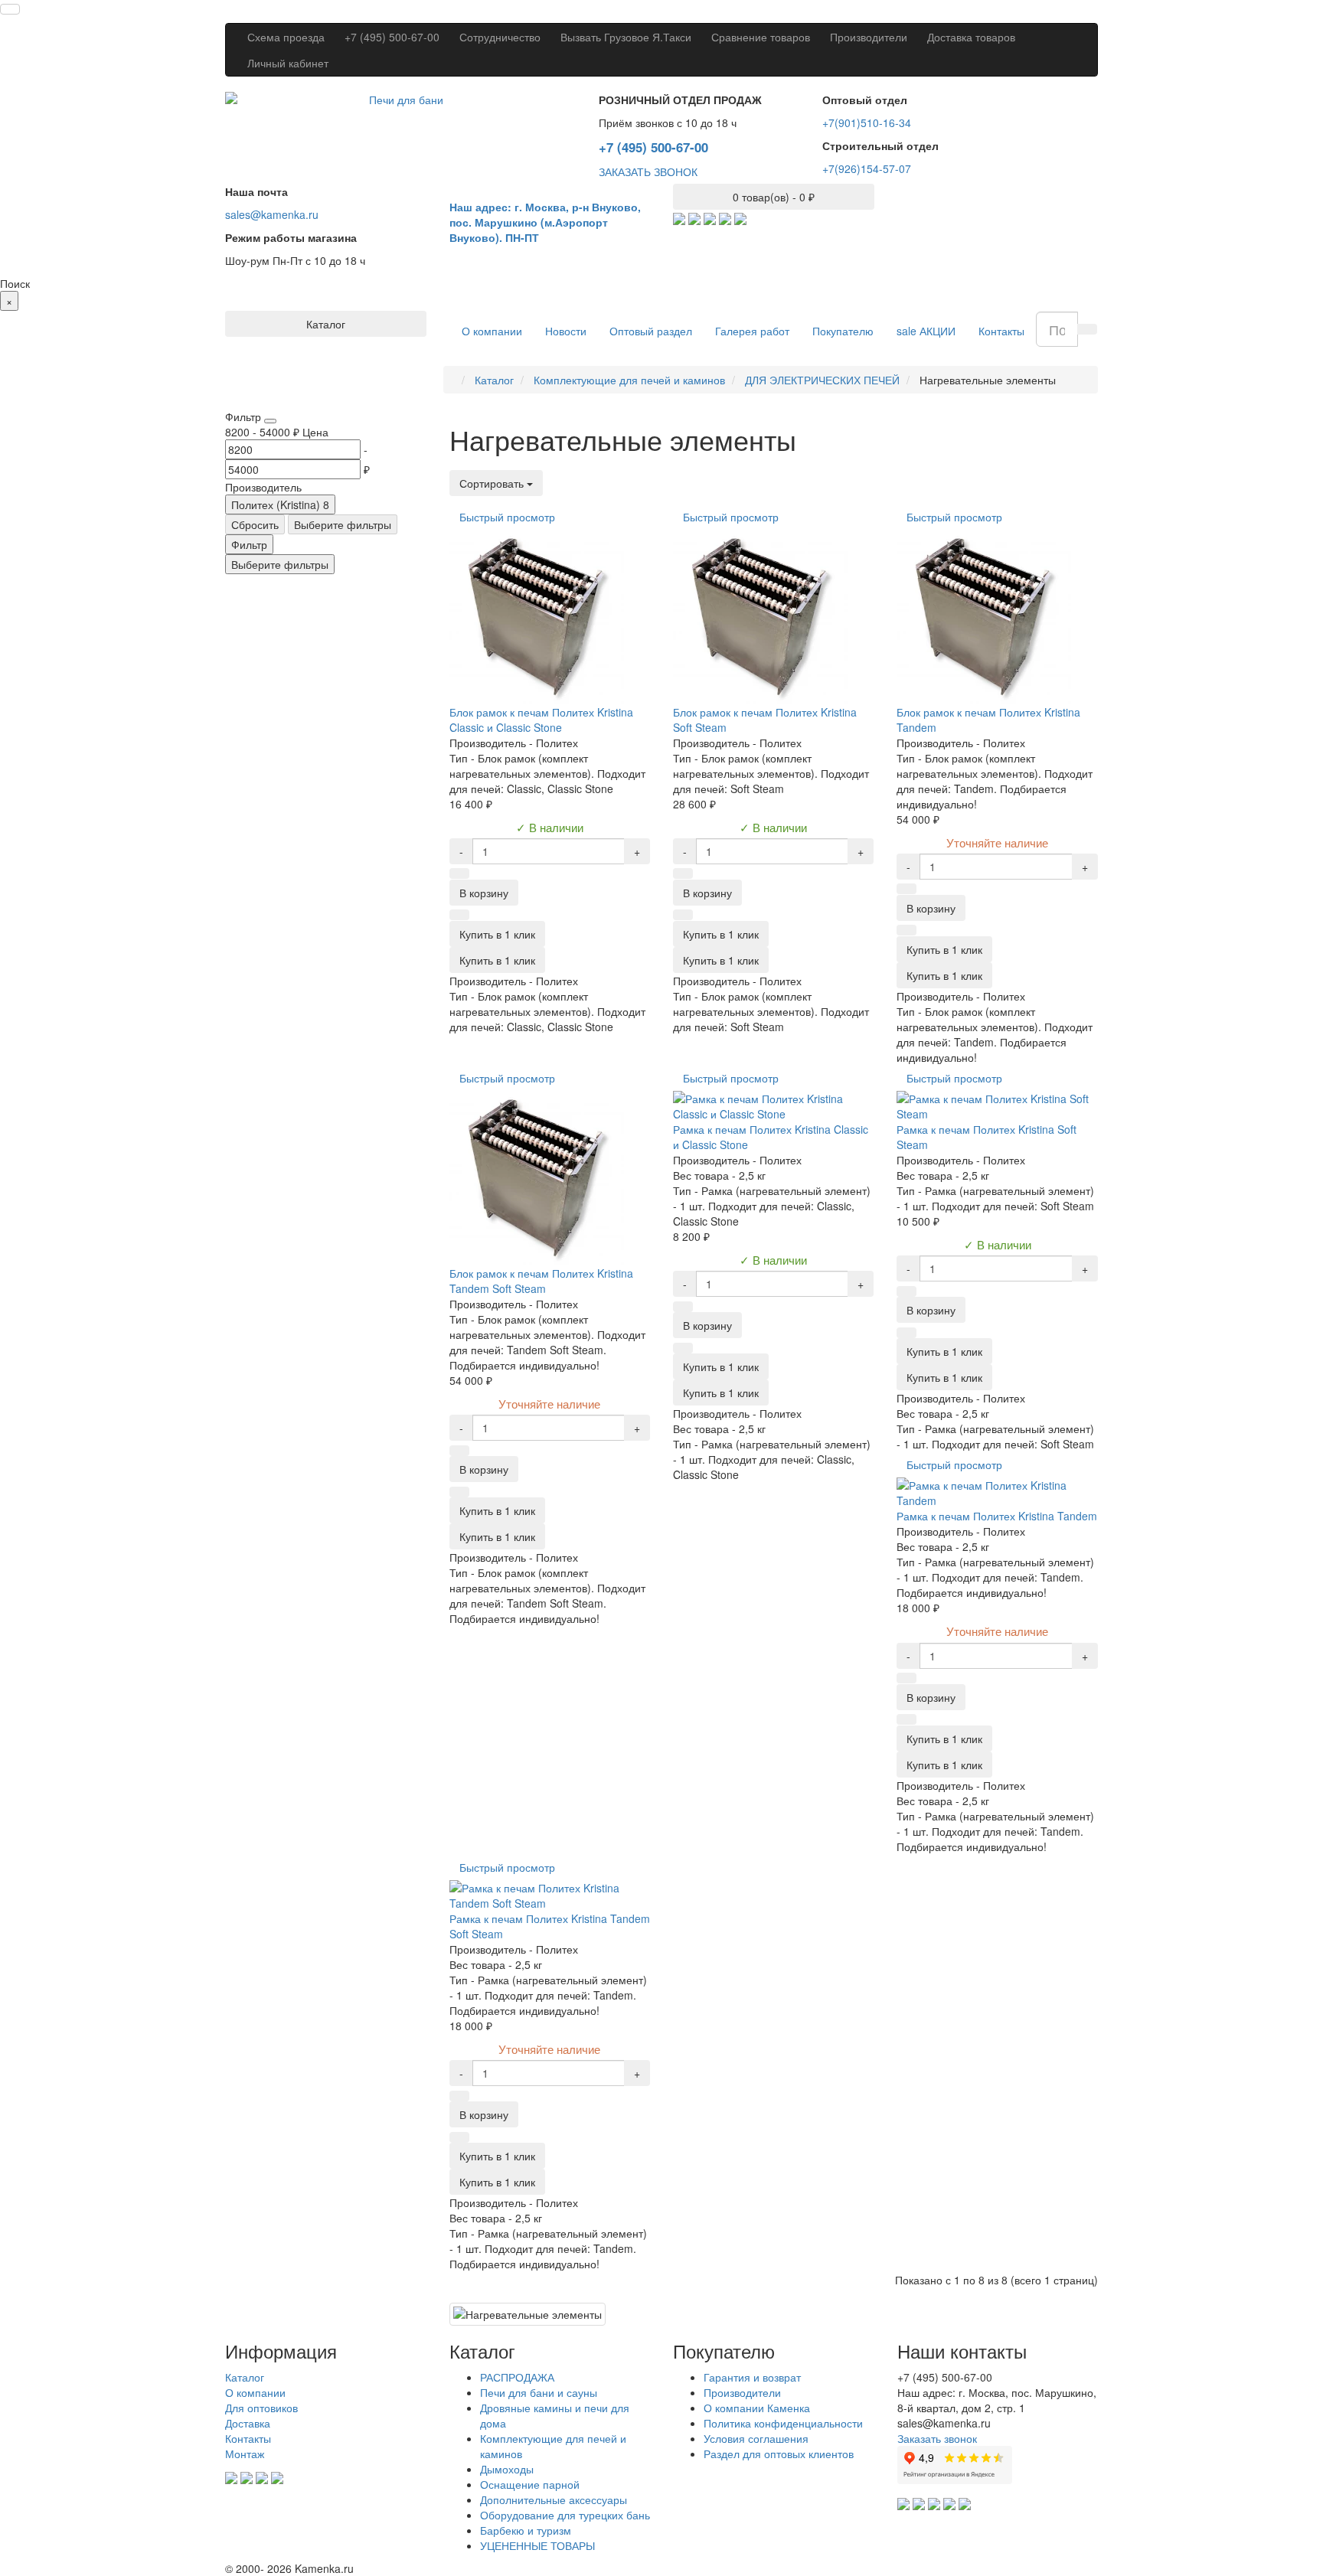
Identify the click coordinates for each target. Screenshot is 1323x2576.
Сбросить (255, 524)
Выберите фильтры (343, 524)
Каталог (245, 2377)
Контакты (1001, 331)
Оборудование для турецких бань (565, 2515)
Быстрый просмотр (507, 517)
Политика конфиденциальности (783, 2423)
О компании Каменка (757, 2408)
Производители (869, 37)
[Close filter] (270, 421)
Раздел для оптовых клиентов (779, 2454)
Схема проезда (286, 37)
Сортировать (493, 483)
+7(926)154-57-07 (867, 168)
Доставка (248, 2423)
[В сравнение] (459, 915)
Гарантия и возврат (752, 2377)
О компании (492, 331)
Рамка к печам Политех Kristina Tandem (997, 1516)
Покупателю (843, 331)
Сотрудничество (500, 37)
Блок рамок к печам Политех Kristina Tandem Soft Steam (541, 1281)
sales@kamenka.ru (272, 214)
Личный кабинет (288, 63)
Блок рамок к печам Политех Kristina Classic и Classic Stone (541, 720)
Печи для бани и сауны (539, 2392)
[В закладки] (459, 873)
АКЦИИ (926, 331)
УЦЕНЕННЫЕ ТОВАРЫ (537, 2545)
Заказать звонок (937, 2438)
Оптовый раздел (651, 331)
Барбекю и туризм (526, 2530)
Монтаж (245, 2454)
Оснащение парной (530, 2484)
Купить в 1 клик (497, 960)
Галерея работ (752, 331)
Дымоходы (507, 2469)
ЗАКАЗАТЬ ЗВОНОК (648, 171)
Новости (566, 331)
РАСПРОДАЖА (517, 2377)
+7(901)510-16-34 (867, 122)
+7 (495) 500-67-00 (392, 37)
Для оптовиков (261, 2408)
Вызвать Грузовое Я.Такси (626, 37)
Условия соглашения (756, 2438)
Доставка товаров (971, 37)
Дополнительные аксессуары (554, 2499)
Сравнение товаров (761, 37)
